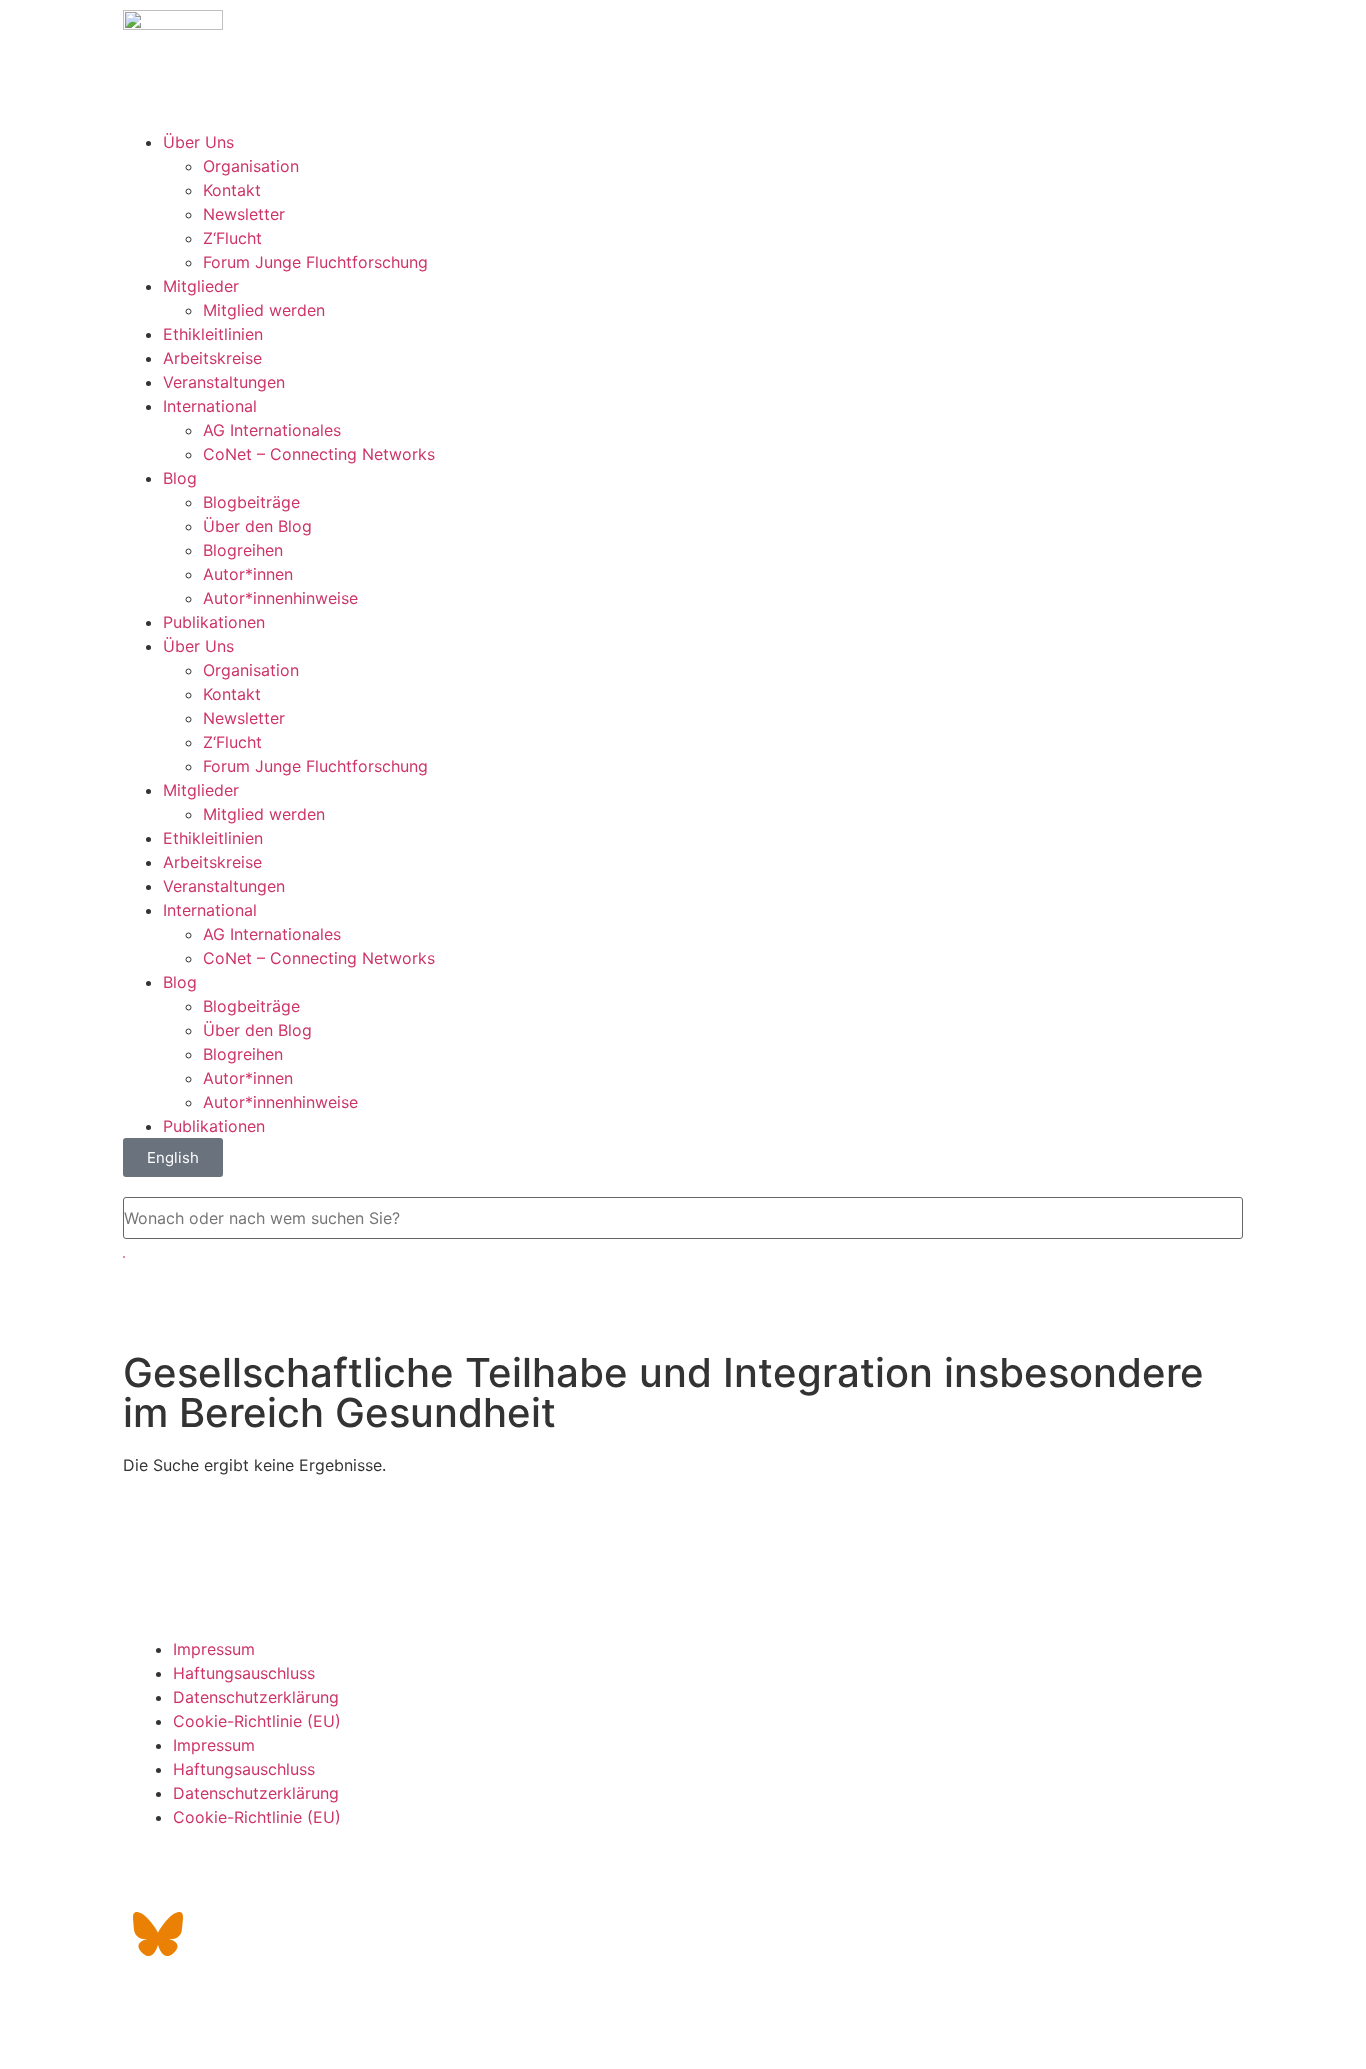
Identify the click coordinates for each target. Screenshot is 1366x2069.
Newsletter (244, 214)
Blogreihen (243, 550)
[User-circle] (378, 1878)
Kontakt (232, 190)
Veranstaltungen (224, 382)
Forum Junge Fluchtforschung (315, 262)
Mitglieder (201, 286)
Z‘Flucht (232, 238)
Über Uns (198, 142)
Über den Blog (257, 526)
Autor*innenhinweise (280, 598)
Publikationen (214, 622)
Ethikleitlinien (213, 334)
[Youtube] (323, 1878)
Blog (180, 478)
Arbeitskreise (212, 358)
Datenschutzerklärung (256, 1697)
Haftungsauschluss (244, 1673)
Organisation (251, 166)
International (210, 406)
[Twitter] (213, 1878)
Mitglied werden (264, 310)
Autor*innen (248, 574)
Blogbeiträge (251, 502)
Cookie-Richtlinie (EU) (257, 1721)
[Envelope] (158, 1878)
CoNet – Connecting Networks (319, 454)
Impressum (214, 1649)
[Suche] (124, 1257)
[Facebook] (268, 1878)
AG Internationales (272, 430)
